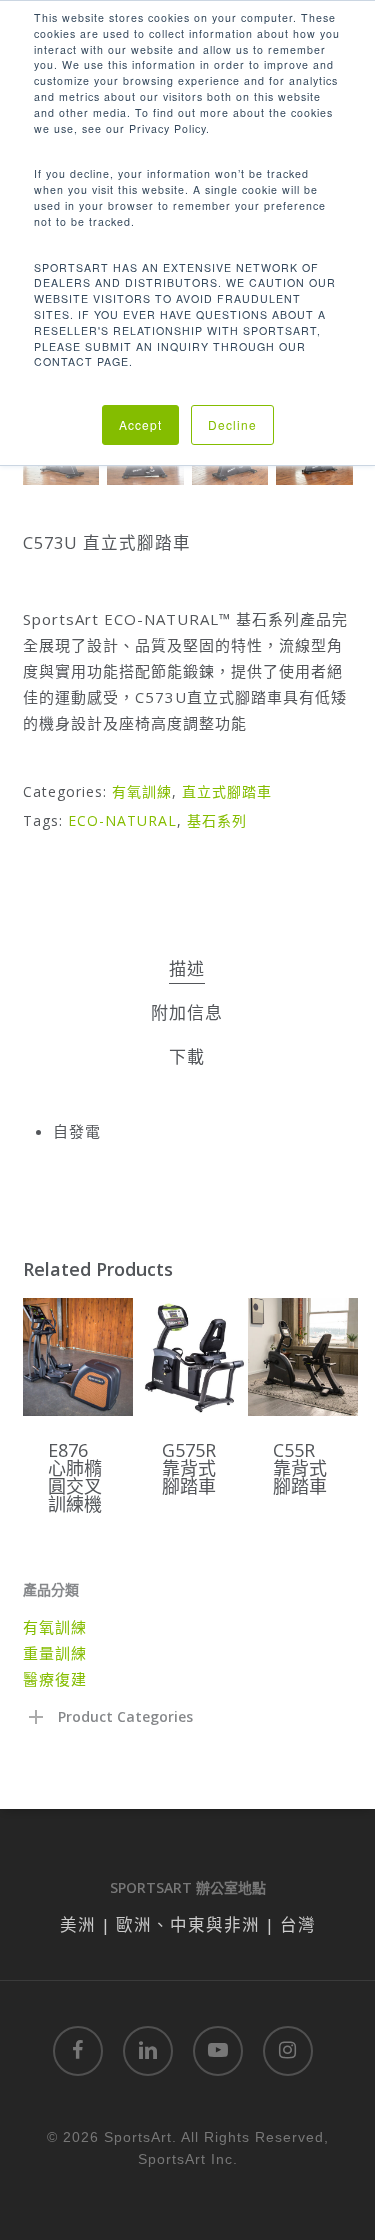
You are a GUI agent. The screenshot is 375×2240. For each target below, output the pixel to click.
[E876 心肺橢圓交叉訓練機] (78, 1357)
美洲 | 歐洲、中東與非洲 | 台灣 (188, 1924)
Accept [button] (140, 424)
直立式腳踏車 (227, 791)
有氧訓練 (142, 791)
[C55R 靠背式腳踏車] (303, 1357)
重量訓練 (55, 1653)
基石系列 (217, 820)
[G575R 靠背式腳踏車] (192, 1357)
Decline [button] (232, 424)
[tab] (187, 969)
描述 (187, 968)
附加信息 (187, 1012)
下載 (187, 1056)
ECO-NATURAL (122, 820)
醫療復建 (55, 1679)
